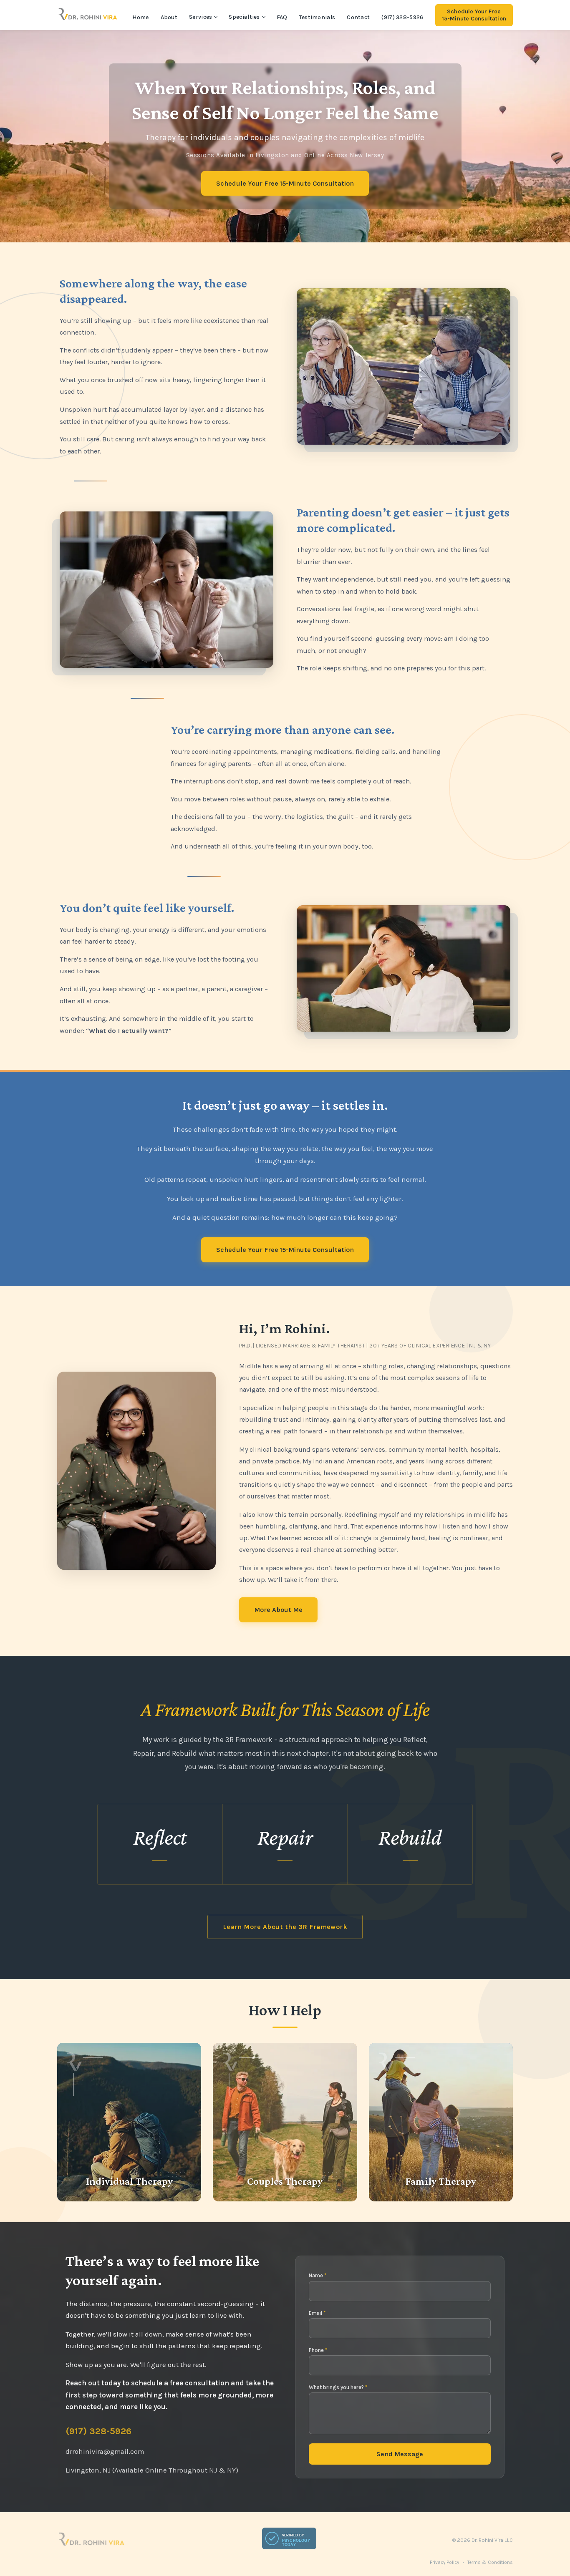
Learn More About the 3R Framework (285, 1927)
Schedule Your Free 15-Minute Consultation (285, 183)
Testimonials (317, 17)
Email (317, 2313)
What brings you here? (338, 2387)
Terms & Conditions (490, 2562)
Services (201, 17)
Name (318, 2275)
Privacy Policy (444, 2562)
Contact (358, 17)
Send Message (400, 2454)
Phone (318, 2350)
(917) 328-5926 (402, 17)
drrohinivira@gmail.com (105, 2451)
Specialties (244, 17)
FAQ (282, 17)
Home (140, 17)
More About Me (278, 1610)
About (169, 17)
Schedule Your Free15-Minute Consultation (474, 15)
